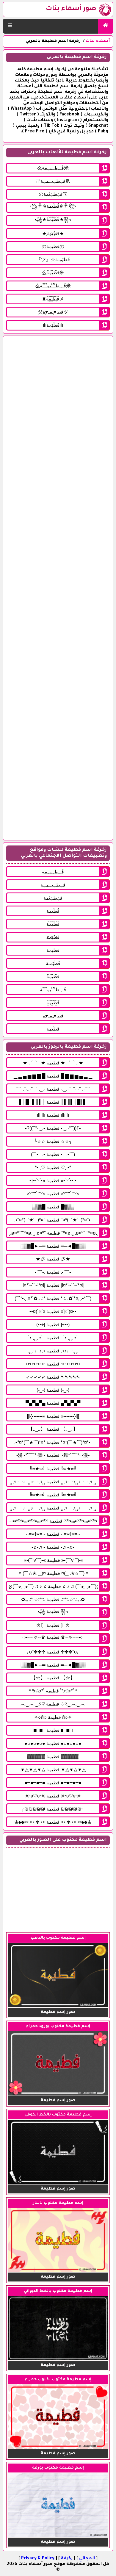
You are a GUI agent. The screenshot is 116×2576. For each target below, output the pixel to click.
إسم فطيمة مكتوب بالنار (58, 2203)
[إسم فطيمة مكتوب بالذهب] (58, 2007)
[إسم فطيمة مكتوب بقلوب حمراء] (58, 2448)
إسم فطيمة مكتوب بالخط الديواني (58, 2291)
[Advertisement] (58, 588)
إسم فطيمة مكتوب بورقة (58, 2468)
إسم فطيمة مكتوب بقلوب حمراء (58, 2380)
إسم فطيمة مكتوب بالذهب (58, 1938)
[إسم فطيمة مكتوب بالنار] (58, 2271)
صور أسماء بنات (71, 9)
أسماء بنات (98, 41)
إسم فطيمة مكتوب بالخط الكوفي (58, 2115)
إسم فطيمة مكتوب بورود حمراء (58, 2026)
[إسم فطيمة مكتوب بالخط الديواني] (58, 2360)
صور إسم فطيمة (58, 2012)
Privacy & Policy (38, 2559)
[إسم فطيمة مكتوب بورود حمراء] (58, 2095)
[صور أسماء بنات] (106, 26)
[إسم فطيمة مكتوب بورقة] (58, 2536)
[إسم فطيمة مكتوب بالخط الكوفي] (58, 2183)
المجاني (87, 2559)
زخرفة (67, 2559)
